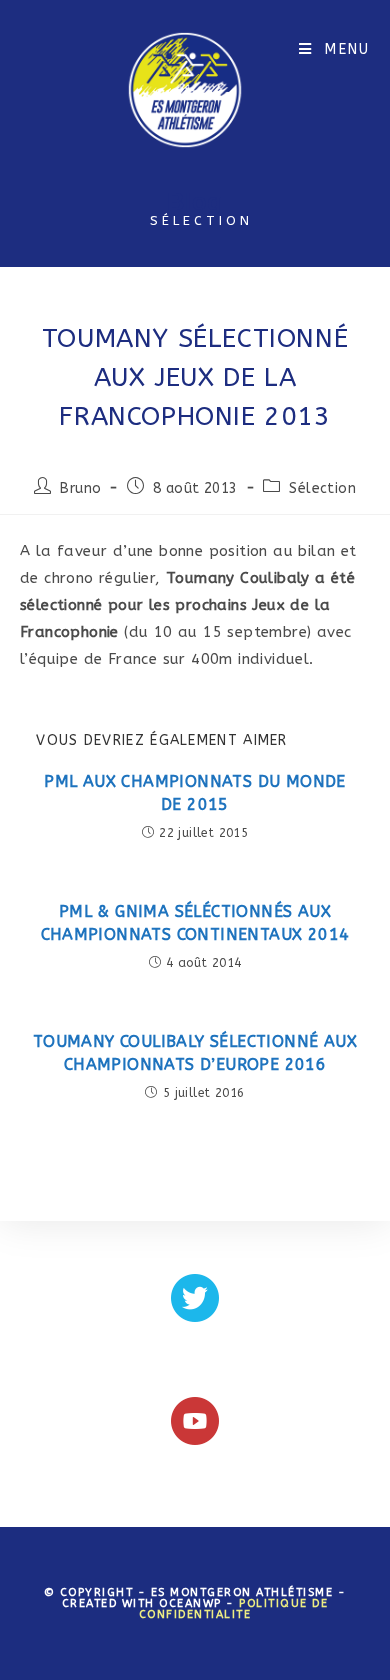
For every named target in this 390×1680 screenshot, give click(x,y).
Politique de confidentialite (234, 1609)
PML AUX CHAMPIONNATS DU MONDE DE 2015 (195, 792)
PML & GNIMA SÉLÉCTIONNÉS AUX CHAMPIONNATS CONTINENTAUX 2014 (195, 922)
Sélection (322, 488)
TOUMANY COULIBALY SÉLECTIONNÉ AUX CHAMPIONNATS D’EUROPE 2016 (195, 1052)
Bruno (80, 488)
